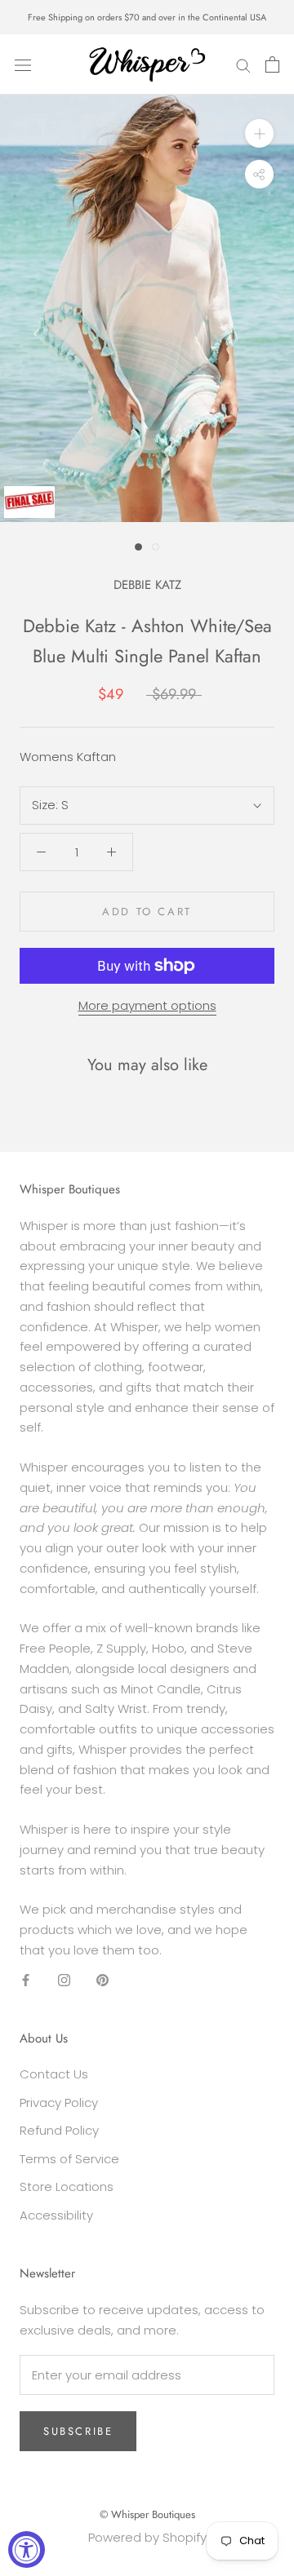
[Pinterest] (102, 1980)
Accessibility (56, 2215)
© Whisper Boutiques (147, 2514)
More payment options (147, 1005)
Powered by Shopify (147, 2537)
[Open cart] (272, 64)
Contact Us (54, 2074)
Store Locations (67, 2187)
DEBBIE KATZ (147, 585)
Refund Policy (59, 2130)
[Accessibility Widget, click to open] (27, 2549)
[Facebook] (26, 1980)
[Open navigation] (23, 64)
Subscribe (78, 2431)
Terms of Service (69, 2159)
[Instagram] (64, 1980)
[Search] (243, 64)
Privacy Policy (59, 2102)
